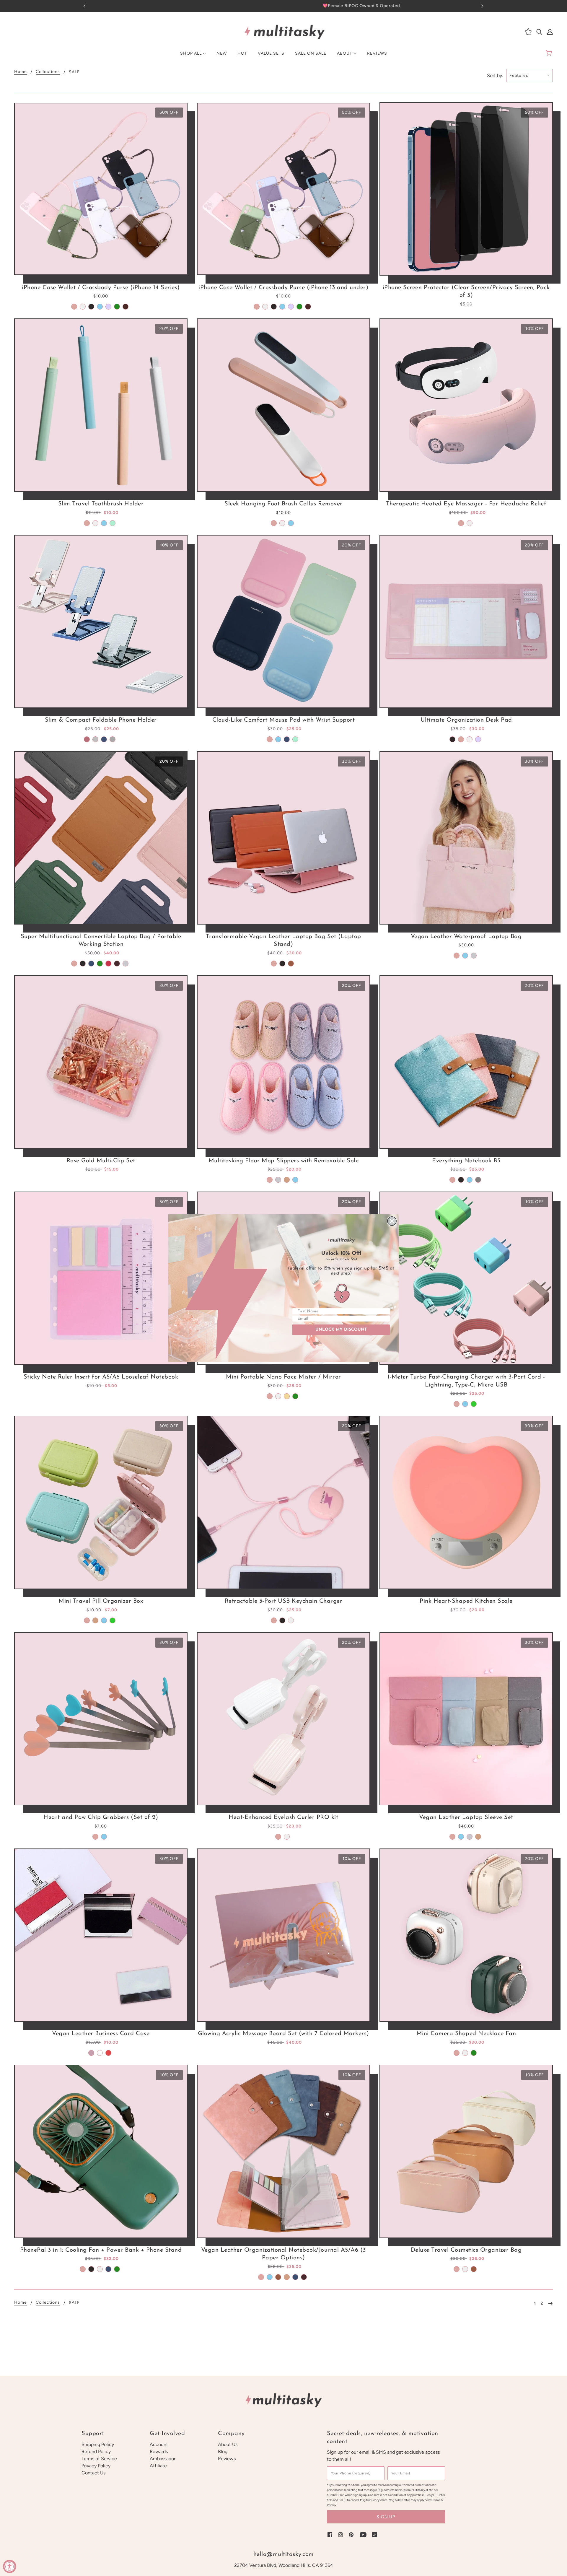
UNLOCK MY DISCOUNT (341, 1330)
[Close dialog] (392, 1221)
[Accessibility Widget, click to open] (10, 2566)
